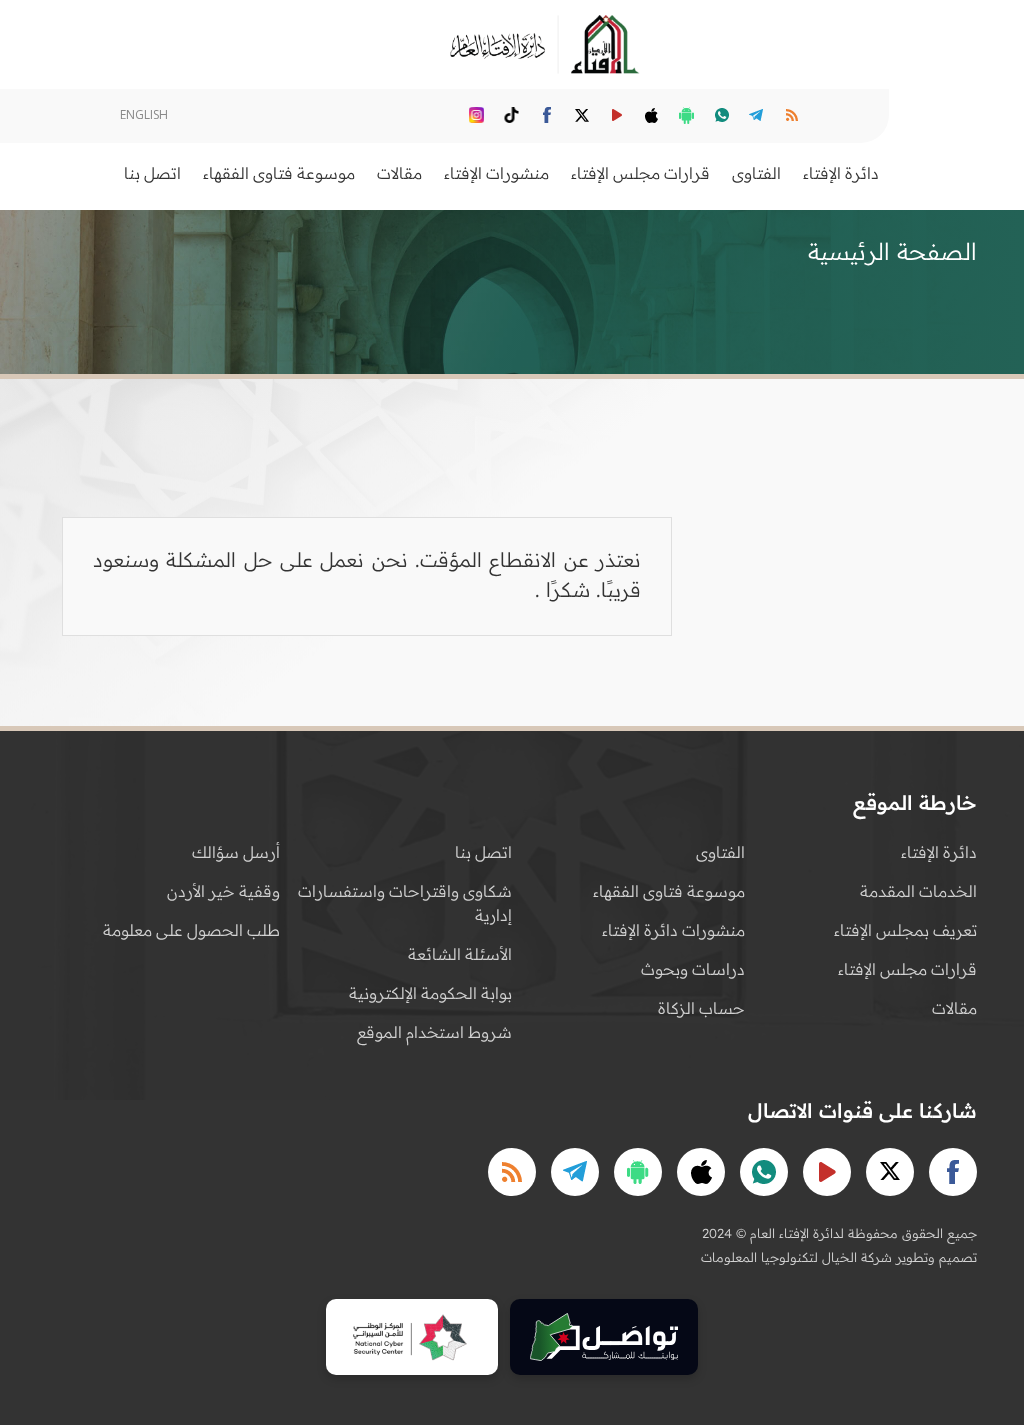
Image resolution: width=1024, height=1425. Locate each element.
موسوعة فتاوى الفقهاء (669, 891)
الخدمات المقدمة (918, 891)
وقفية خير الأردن (223, 891)
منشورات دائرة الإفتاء (673, 930)
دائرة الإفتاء (939, 852)
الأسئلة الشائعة (460, 954)
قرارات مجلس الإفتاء (907, 969)
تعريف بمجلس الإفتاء (905, 930)
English (144, 114)
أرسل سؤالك (236, 852)
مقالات (954, 1008)
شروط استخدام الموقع (434, 1032)
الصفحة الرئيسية (892, 251)
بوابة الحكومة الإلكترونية (430, 993)
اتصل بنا (152, 173)
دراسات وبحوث (693, 969)
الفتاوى (720, 852)
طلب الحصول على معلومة (191, 930)
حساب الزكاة (701, 1008)
